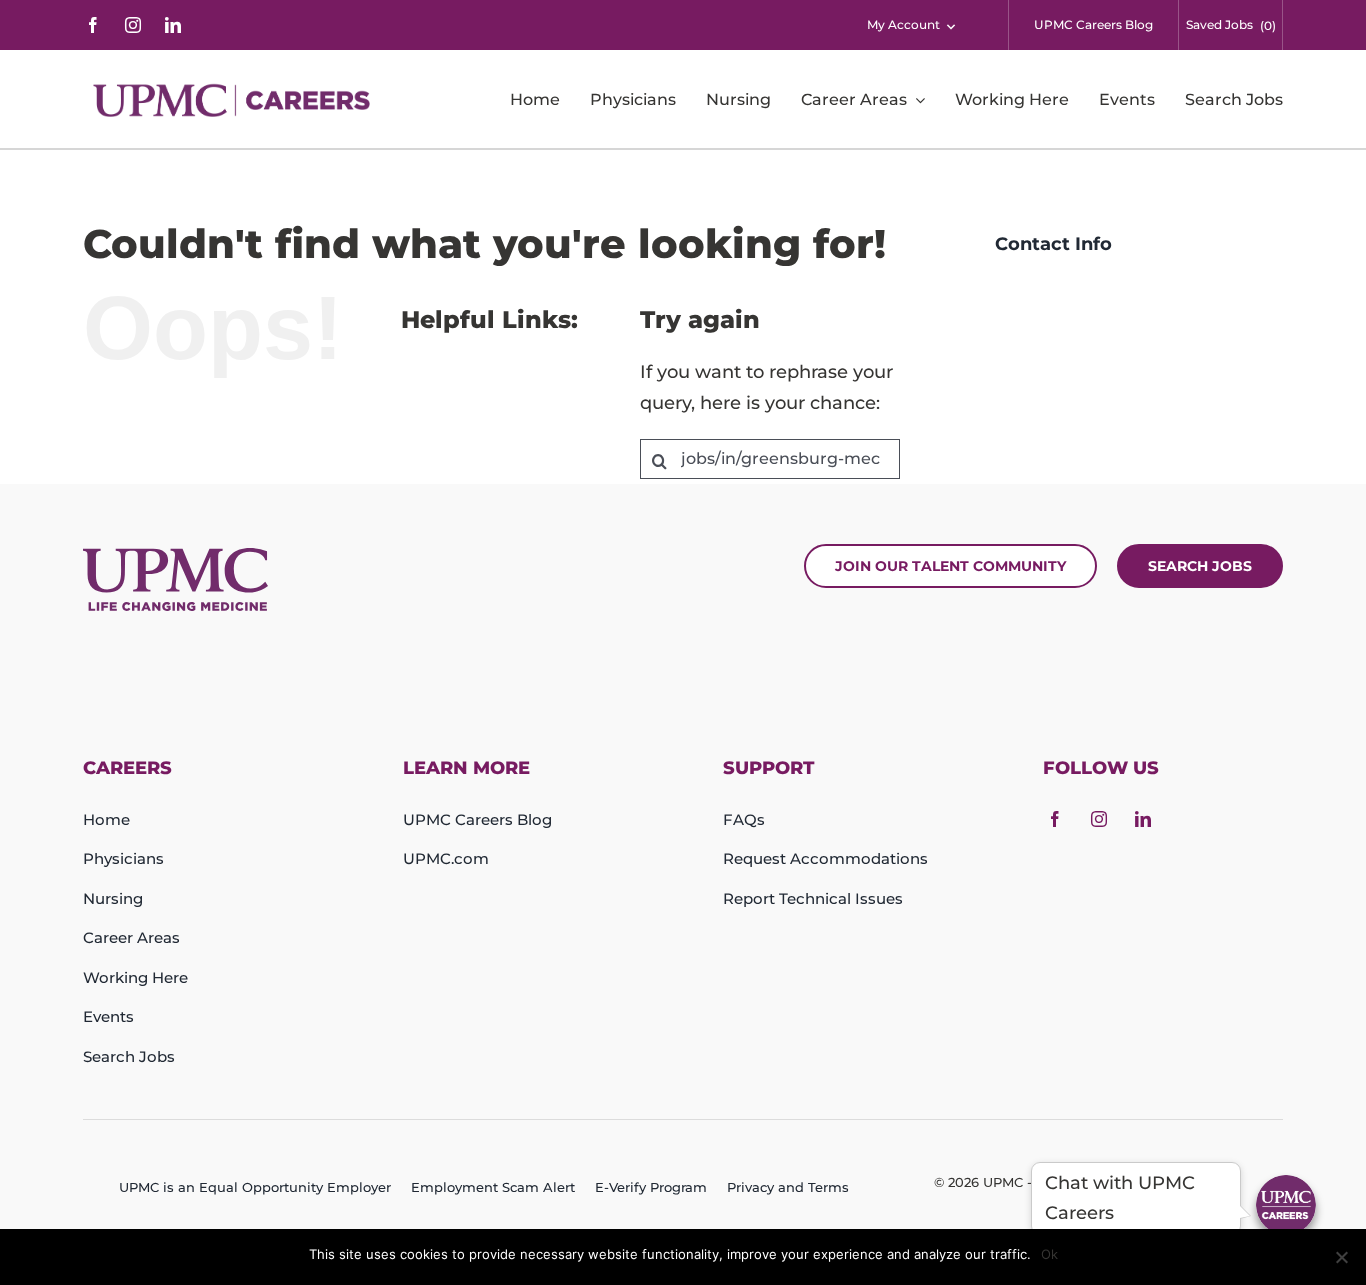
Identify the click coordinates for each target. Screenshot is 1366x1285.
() (1268, 25)
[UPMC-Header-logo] (235, 100)
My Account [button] (903, 24)
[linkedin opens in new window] (173, 25)
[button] (1286, 1205)
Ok (1049, 1254)
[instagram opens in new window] (133, 25)
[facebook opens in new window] (93, 25)
